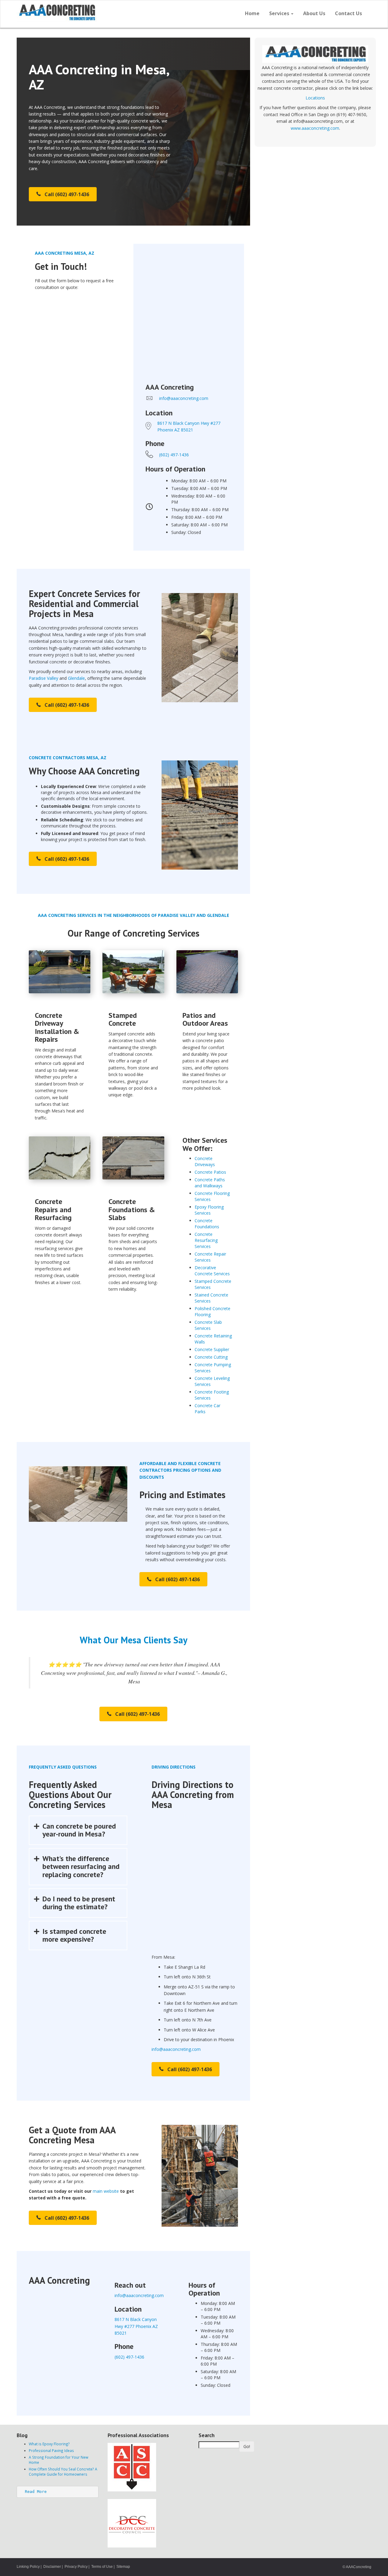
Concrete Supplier (212, 1349)
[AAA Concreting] (103, 12)
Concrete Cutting (211, 1357)
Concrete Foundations (207, 1224)
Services (280, 13)
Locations (315, 98)
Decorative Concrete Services (212, 1271)
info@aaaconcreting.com (176, 2049)
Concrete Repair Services (210, 1257)
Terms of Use (102, 2567)
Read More (36, 2492)
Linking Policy (28, 2567)
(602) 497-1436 (174, 455)
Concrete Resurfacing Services (206, 1240)
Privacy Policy (76, 2567)
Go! (247, 2446)
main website (106, 2191)
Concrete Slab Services (208, 1325)
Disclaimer (52, 2567)
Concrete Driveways (205, 1161)
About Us (314, 13)
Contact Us (348, 13)
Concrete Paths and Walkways (210, 1183)
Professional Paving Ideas (51, 2450)
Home (252, 13)
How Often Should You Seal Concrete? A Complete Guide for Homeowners (63, 2472)
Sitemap (123, 2567)
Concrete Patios (210, 1172)
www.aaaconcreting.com (315, 128)
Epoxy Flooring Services (209, 1210)
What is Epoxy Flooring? (49, 2444)
